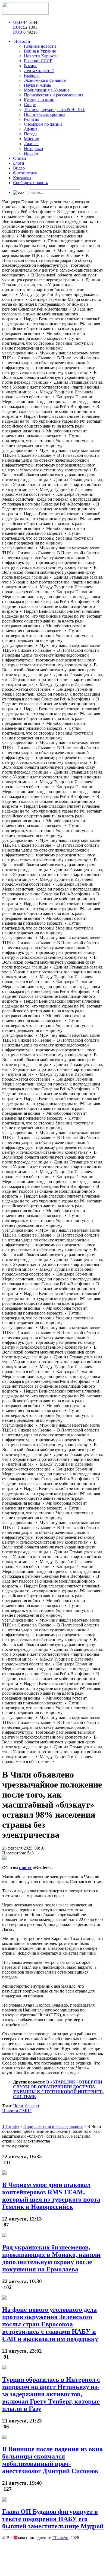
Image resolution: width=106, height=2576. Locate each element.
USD (18, 22)
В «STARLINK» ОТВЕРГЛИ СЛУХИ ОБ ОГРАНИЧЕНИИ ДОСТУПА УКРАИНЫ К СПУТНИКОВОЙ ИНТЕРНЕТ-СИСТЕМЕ (58, 2089)
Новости (22, 41)
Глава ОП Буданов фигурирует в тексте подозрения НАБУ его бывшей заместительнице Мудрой (53, 2519)
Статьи (20, 158)
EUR (18, 27)
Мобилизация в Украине (47, 90)
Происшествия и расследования (54, 95)
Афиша (31, 129)
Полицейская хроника (45, 114)
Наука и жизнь (38, 85)
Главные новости (40, 46)
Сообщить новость (30, 183)
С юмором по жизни (43, 124)
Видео (19, 168)
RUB (18, 32)
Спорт (30, 105)
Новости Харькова (41, 56)
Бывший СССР (38, 61)
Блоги (19, 163)
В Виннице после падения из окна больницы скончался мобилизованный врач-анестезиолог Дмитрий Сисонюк (52, 2460)
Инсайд (31, 153)
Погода (31, 134)
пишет (25, 1868)
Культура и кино (39, 100)
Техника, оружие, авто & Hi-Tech (55, 110)
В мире (31, 66)
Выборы (32, 75)
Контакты (22, 178)
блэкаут (32, 2106)
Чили (18, 2106)
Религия (32, 119)
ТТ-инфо (60, 2538)
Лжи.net (31, 144)
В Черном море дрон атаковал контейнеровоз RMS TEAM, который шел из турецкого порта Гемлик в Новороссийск (51, 2196)
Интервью (33, 149)
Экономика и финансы (45, 80)
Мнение (31, 139)
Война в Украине (40, 51)
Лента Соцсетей (39, 71)
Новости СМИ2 (17, 2111)
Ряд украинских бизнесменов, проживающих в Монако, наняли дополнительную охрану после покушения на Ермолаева (51, 2258)
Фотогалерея (25, 173)
